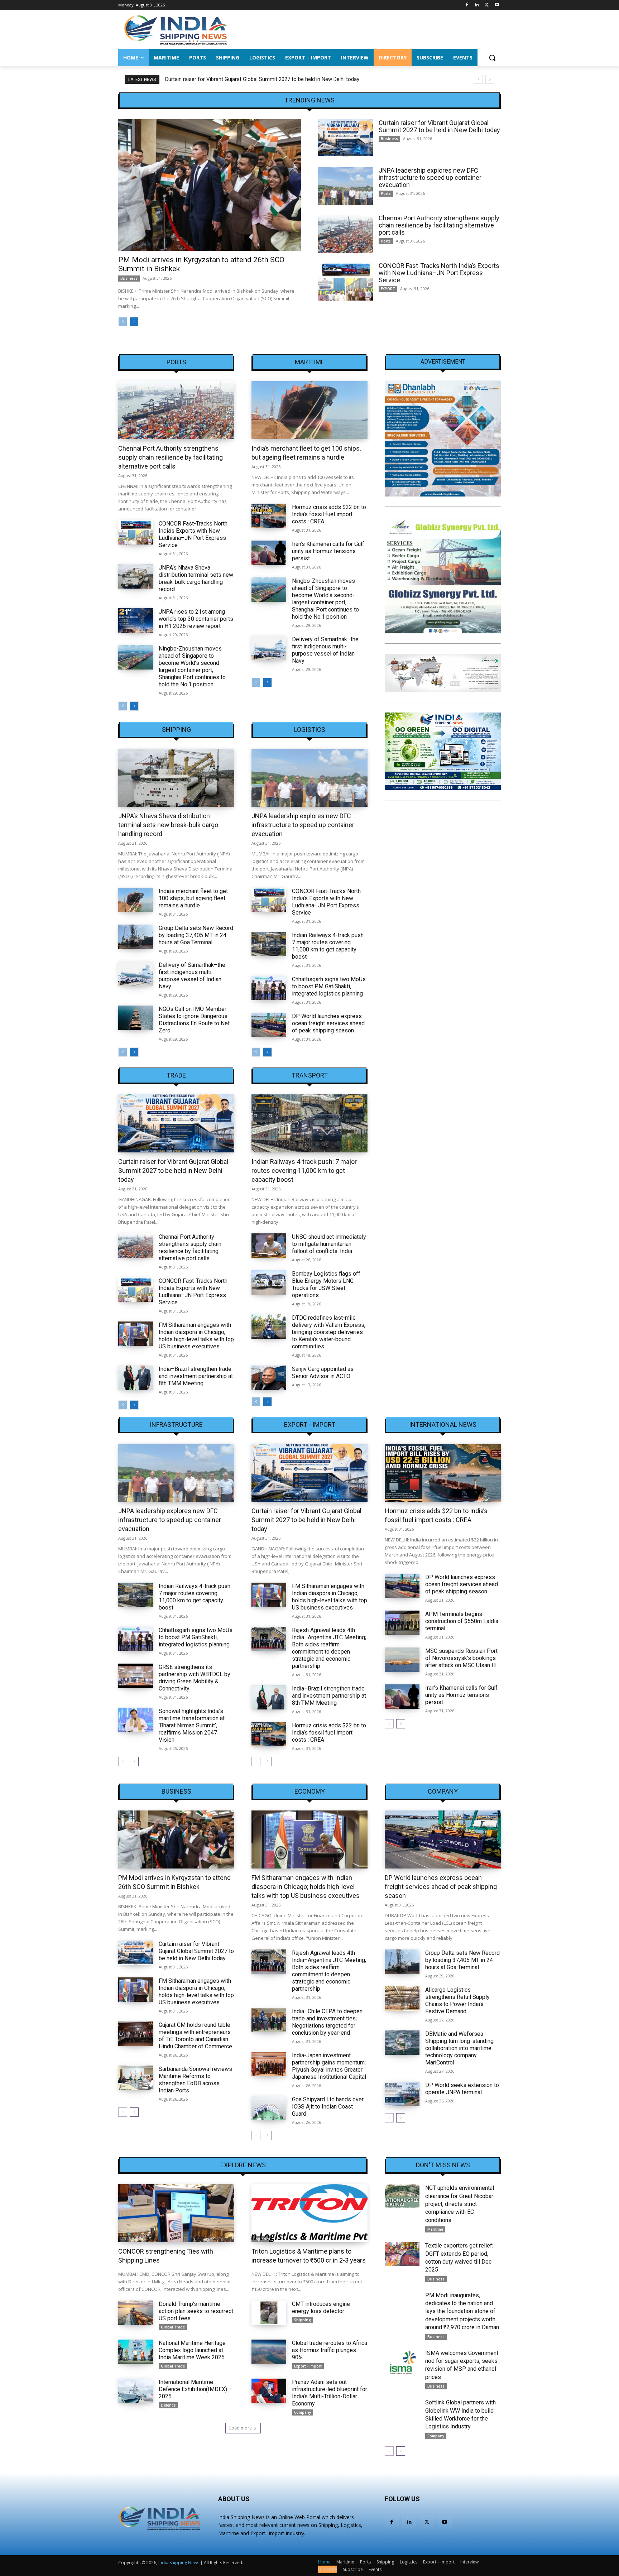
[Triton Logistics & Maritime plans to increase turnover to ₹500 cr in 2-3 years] (309, 2213)
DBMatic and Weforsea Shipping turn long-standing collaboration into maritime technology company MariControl (459, 2048)
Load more (241, 2428)
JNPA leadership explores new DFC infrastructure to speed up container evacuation (263, 79)
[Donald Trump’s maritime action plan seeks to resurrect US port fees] (136, 2313)
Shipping (176, 730)
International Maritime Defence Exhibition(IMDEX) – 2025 (195, 2389)
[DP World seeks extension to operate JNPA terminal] (402, 2094)
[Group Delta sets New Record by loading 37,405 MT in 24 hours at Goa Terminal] (136, 937)
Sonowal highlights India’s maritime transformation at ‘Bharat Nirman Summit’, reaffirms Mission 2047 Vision (192, 1725)
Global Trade (173, 2327)
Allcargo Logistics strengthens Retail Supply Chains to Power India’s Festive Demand (457, 2001)
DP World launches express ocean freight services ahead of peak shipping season (328, 1023)
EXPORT (388, 289)
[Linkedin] (477, 5)
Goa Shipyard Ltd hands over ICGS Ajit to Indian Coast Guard (328, 2107)
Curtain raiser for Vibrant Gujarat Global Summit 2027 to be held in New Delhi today (439, 126)
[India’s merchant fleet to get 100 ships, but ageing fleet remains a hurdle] (309, 410)
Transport (310, 1075)
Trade (176, 1075)
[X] (487, 5)
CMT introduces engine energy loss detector (321, 2308)
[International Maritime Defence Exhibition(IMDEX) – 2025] (136, 2391)
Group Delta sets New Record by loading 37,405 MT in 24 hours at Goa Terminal (196, 935)
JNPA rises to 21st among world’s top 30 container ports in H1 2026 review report (196, 619)
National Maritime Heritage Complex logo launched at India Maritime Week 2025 (192, 2350)
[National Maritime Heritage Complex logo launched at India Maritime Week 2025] (136, 2352)
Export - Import (310, 1425)
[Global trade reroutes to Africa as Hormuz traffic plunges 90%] (269, 2352)
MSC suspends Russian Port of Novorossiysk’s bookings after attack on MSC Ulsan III (461, 1658)
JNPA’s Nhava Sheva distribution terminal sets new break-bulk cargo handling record (196, 578)
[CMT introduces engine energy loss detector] (269, 2313)
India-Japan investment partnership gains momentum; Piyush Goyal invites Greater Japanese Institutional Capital (329, 2066)
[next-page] (134, 322)
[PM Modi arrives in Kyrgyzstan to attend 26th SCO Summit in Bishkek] (210, 185)
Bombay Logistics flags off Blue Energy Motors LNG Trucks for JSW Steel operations (326, 1284)
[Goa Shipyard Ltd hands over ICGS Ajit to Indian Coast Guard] (269, 2108)
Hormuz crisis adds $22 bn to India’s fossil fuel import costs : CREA (329, 514)
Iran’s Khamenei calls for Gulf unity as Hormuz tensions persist (328, 551)
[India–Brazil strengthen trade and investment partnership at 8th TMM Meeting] (136, 1378)
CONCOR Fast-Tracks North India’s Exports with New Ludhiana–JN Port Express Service (439, 273)
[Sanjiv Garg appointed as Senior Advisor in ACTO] (269, 1378)
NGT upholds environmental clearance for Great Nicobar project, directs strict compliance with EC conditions (460, 2204)
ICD (123, 2239)
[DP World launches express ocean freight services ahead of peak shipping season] (269, 1025)
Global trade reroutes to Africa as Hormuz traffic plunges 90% (330, 2350)
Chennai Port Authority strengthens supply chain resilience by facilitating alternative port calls (439, 225)
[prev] (478, 79)
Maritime (310, 362)
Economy (310, 1791)
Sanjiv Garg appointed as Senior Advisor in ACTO (323, 1373)
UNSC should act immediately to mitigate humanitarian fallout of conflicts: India (329, 1244)
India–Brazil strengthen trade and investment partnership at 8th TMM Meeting (196, 1376)
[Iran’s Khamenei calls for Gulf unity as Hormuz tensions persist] (269, 553)
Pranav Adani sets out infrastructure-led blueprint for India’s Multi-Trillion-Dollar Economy (330, 2393)
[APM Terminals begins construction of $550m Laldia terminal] (402, 1623)
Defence (168, 2405)
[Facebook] (467, 5)
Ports (386, 193)
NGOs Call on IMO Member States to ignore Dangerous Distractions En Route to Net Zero (194, 1020)
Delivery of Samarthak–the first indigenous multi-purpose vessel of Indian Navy (325, 650)
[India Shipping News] (176, 30)
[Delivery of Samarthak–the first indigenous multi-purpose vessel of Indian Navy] (269, 648)
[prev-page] (123, 322)
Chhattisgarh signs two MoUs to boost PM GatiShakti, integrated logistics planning (329, 986)
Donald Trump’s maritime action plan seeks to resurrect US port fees (196, 2311)
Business (129, 278)
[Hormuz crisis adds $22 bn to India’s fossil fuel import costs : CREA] (269, 516)
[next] (490, 79)
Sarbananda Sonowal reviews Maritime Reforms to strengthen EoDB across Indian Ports (195, 2080)
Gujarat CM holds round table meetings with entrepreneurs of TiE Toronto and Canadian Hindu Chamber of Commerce (195, 2036)
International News (443, 1425)
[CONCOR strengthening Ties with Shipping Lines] (176, 2213)
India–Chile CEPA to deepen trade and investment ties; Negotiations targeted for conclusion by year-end (327, 2022)
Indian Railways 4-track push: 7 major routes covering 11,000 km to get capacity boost (328, 946)
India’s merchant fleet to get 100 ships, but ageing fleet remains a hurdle (193, 898)
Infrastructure (176, 1425)
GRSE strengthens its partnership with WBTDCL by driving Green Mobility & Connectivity (195, 1678)
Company (443, 1791)
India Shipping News (179, 2563)
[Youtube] (497, 5)
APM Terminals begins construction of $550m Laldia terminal (462, 1621)
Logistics (310, 730)
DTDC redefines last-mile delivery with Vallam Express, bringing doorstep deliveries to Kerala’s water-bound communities (329, 1332)
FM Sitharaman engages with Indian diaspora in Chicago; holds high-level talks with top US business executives (196, 1336)
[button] (492, 58)
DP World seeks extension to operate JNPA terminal (462, 2089)
